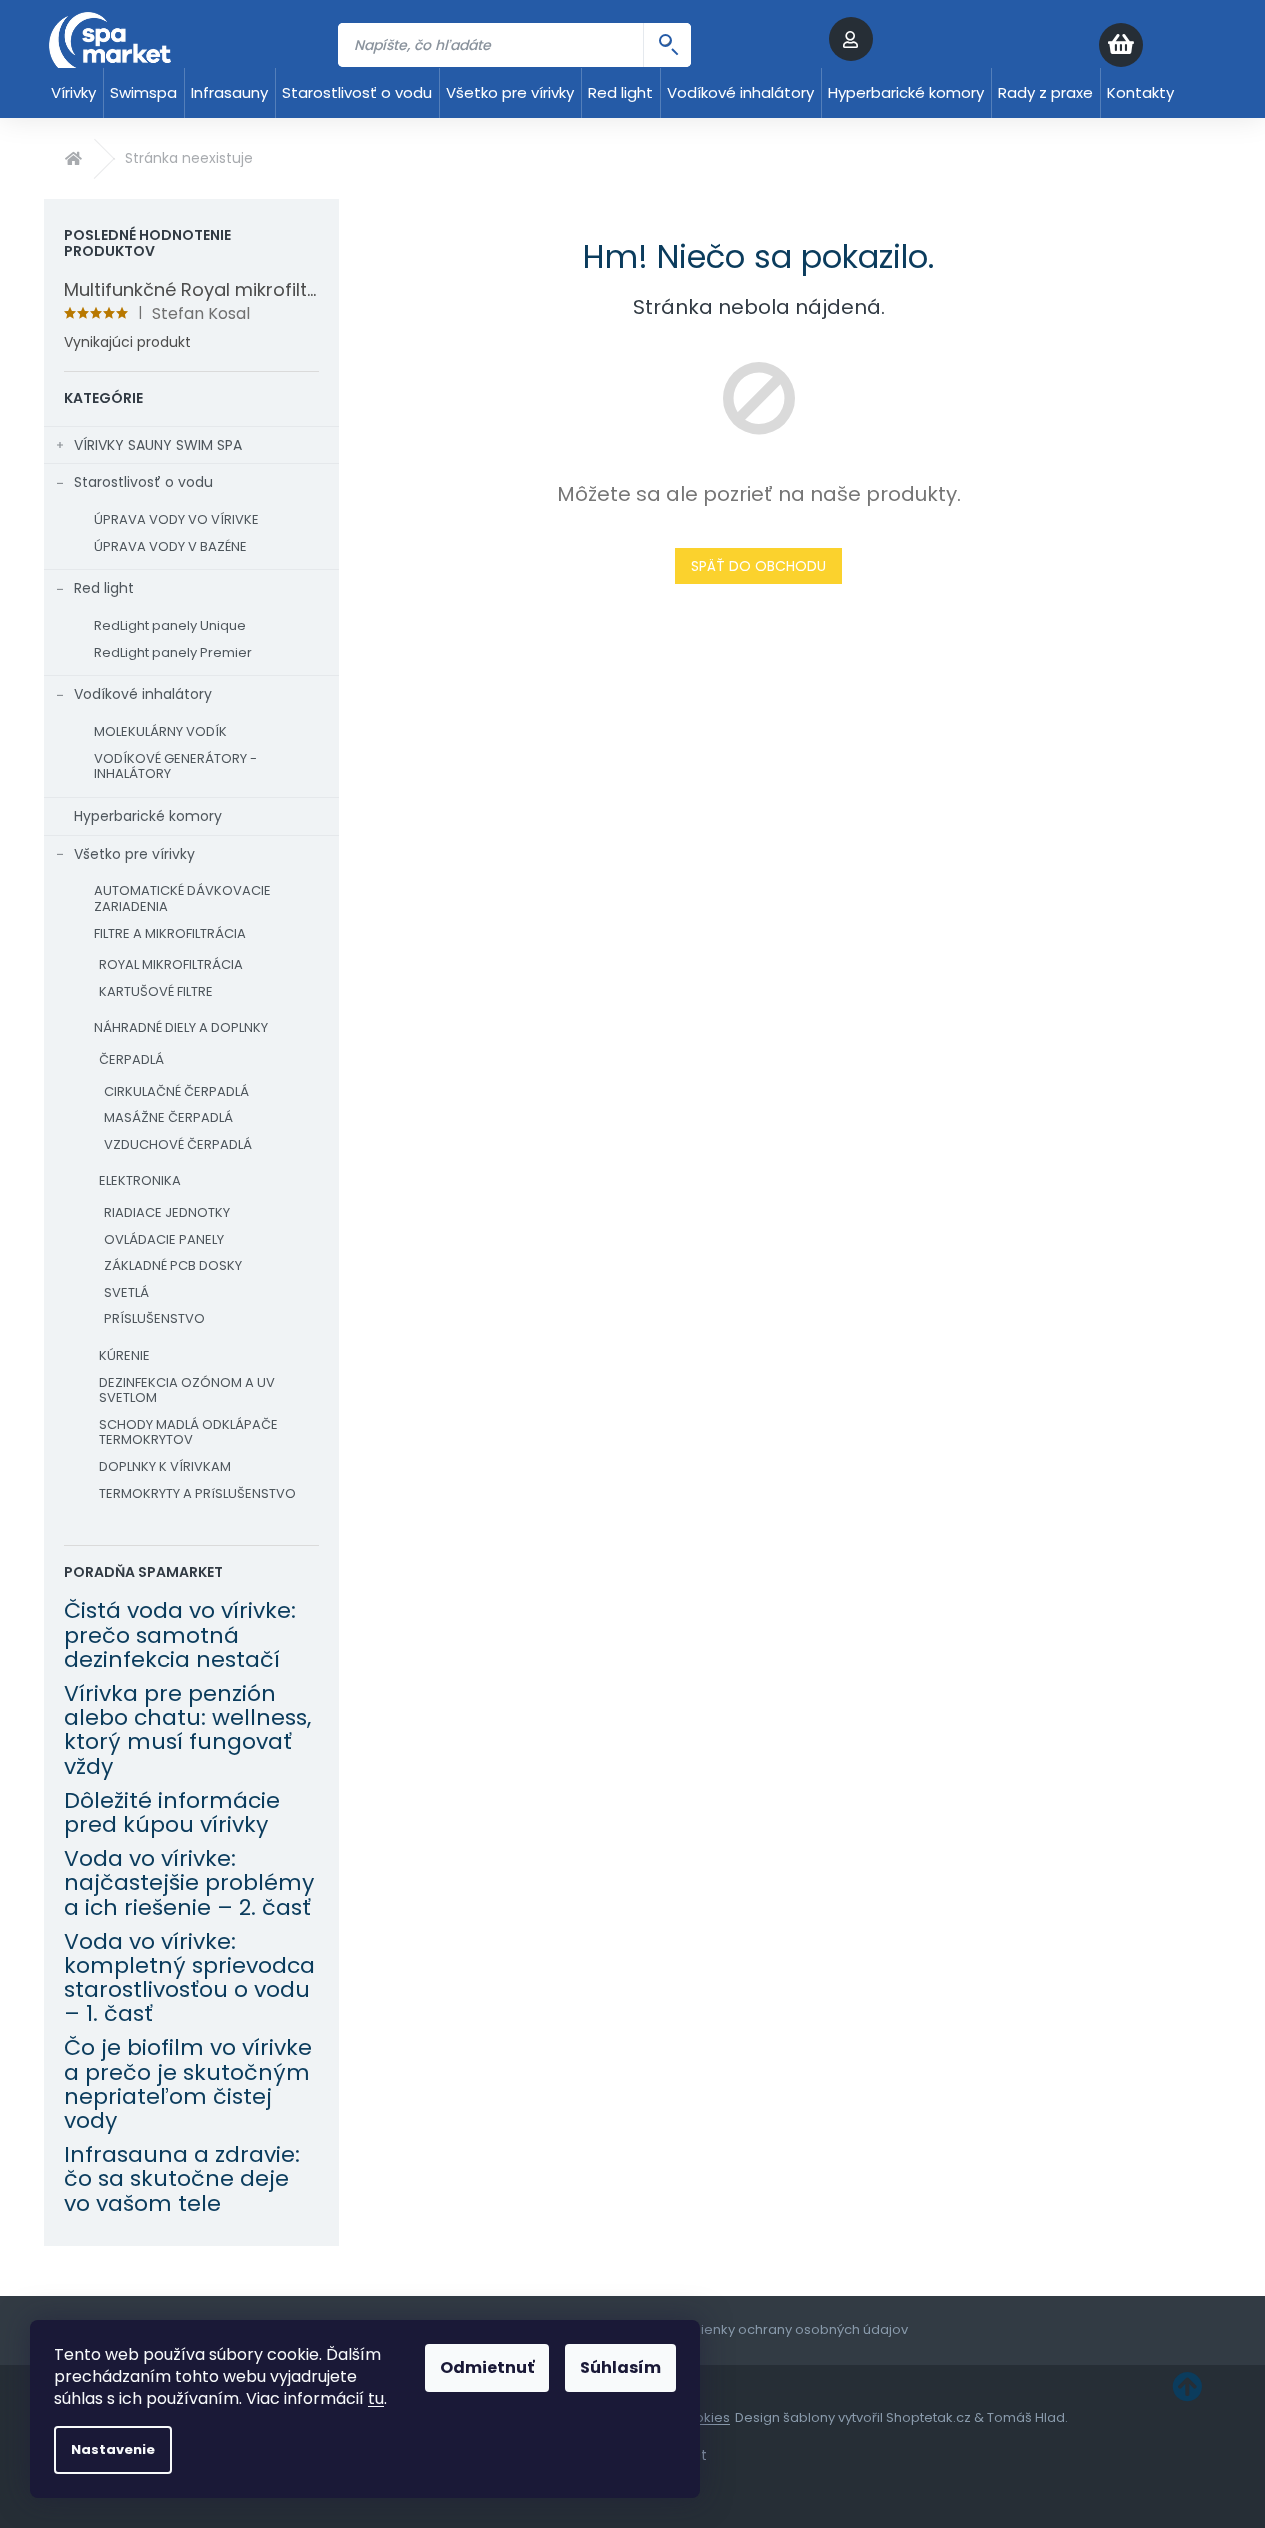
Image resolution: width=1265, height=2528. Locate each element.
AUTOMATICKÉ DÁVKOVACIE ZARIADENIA (182, 898)
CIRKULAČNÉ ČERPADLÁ (176, 1091)
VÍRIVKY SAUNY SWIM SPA (158, 445)
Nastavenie (113, 2449)
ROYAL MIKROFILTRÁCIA (171, 964)
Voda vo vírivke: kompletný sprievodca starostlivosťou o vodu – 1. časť (189, 1978)
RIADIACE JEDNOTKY (167, 1212)
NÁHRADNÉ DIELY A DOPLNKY (181, 1027)
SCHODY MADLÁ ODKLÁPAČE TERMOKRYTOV (188, 1432)
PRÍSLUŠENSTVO (154, 1318)
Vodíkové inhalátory (143, 694)
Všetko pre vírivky (134, 854)
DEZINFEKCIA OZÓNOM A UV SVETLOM (187, 1390)
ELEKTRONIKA (140, 1180)
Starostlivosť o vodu (143, 482)
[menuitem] (73, 93)
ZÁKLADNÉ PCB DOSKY (173, 1265)
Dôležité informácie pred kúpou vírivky (172, 1813)
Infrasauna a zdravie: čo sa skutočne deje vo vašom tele (182, 2179)
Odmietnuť (487, 2367)
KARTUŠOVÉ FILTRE (156, 991)
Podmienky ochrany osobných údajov (785, 2329)
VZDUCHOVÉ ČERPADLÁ (178, 1144)
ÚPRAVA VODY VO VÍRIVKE (176, 519)
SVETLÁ (126, 1292)
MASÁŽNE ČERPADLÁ (168, 1117)
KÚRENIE (124, 1355)
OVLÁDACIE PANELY (164, 1239)
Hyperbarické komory (148, 816)
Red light (104, 588)
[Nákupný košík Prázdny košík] (1160, 45)
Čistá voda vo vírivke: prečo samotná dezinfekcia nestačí (180, 1635)
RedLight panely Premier (173, 652)
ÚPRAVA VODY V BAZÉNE (170, 546)
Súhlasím (620, 2367)
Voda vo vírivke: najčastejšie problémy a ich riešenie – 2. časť (189, 1883)
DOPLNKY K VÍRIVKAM (165, 1466)
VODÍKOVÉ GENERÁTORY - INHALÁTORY (175, 766)
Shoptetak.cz (928, 2417)
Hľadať (667, 45)
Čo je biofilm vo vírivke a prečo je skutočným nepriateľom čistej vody (188, 2084)
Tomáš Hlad (1026, 2417)
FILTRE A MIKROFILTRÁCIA (170, 933)
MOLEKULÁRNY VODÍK (160, 731)
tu (376, 2398)
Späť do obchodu (758, 566)
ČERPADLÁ (131, 1059)
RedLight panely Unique (170, 625)
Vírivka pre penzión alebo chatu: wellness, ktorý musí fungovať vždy (187, 1730)
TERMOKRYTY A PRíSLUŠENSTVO (197, 1493)
